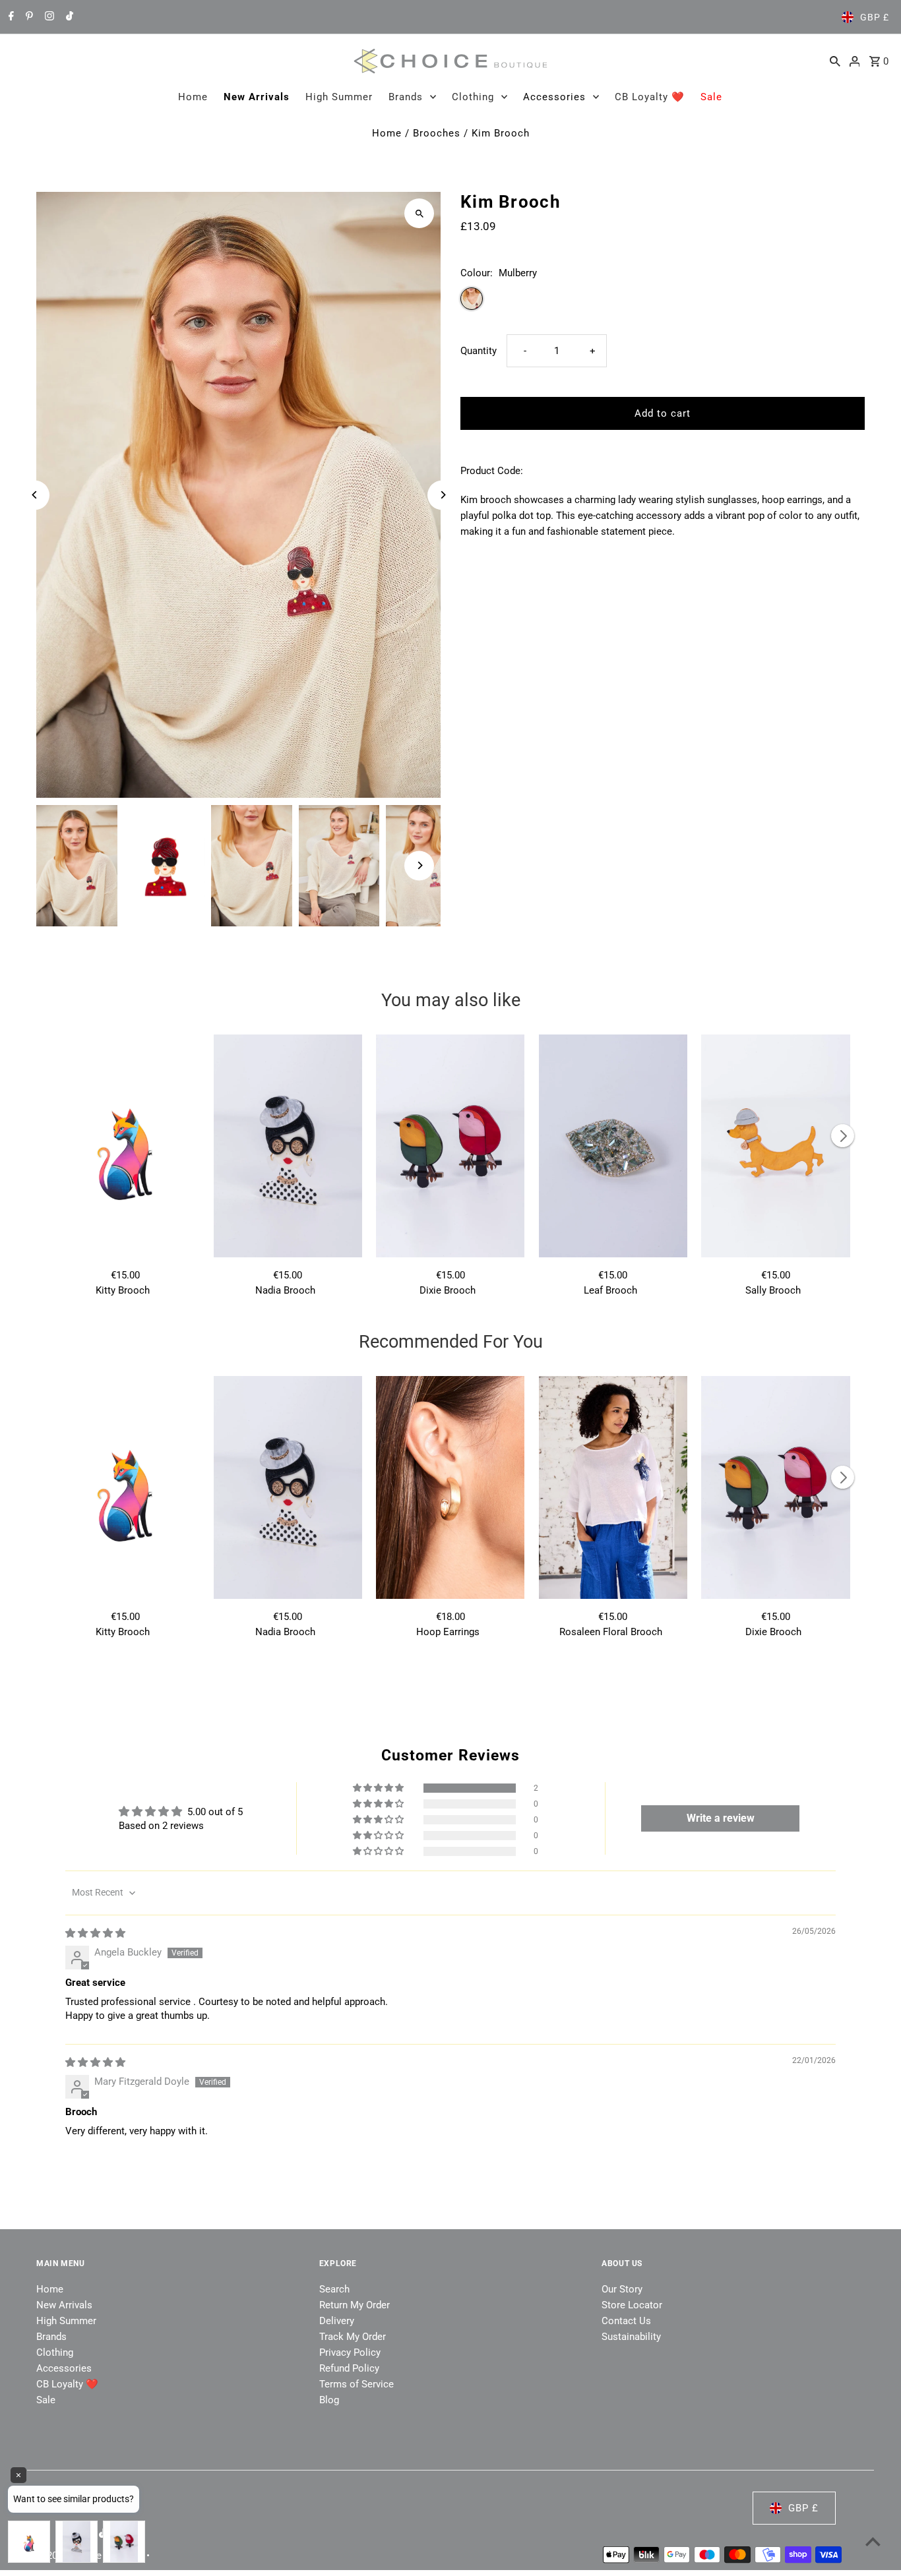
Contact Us (626, 2321)
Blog (329, 2400)
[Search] (835, 61)
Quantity (479, 351)
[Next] (442, 495)
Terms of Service (357, 2384)
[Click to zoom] (419, 213)
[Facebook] (10, 17)
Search (334, 2289)
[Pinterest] (28, 17)
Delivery (337, 2321)
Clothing (473, 97)
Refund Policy (349, 2368)
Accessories (554, 97)
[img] (95, 1933)
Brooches (437, 133)
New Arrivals (257, 97)
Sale (711, 97)
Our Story (622, 2289)
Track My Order (353, 2337)
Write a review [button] (721, 1818)
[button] (379, 1788)
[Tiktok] (68, 17)
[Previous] (35, 495)
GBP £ (875, 17)
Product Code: (492, 471)
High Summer (339, 97)
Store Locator (632, 2305)
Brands (406, 97)
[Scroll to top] (873, 2541)
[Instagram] (48, 17)
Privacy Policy (350, 2352)
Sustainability (631, 2337)
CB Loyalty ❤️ (650, 97)
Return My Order (355, 2305)
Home (193, 97)
